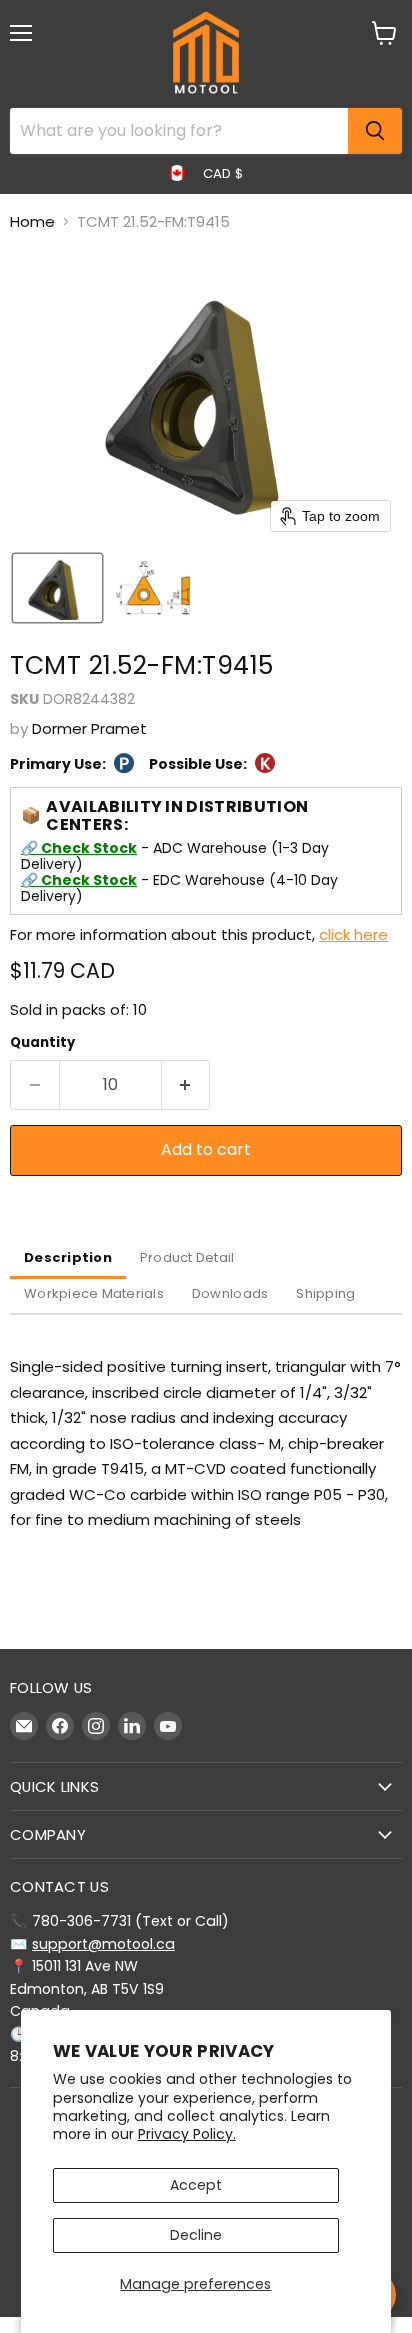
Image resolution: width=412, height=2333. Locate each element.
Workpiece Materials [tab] (94, 1293)
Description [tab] (68, 1257)
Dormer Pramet (89, 728)
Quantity (42, 1042)
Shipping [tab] (325, 1293)
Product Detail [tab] (187, 1257)
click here (353, 934)
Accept (196, 2185)
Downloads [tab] (230, 1293)
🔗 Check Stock (79, 848)
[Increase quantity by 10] (186, 1085)
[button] (57, 588)
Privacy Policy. (187, 2134)
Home (32, 221)
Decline (196, 2235)
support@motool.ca (103, 1944)
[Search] (375, 131)
